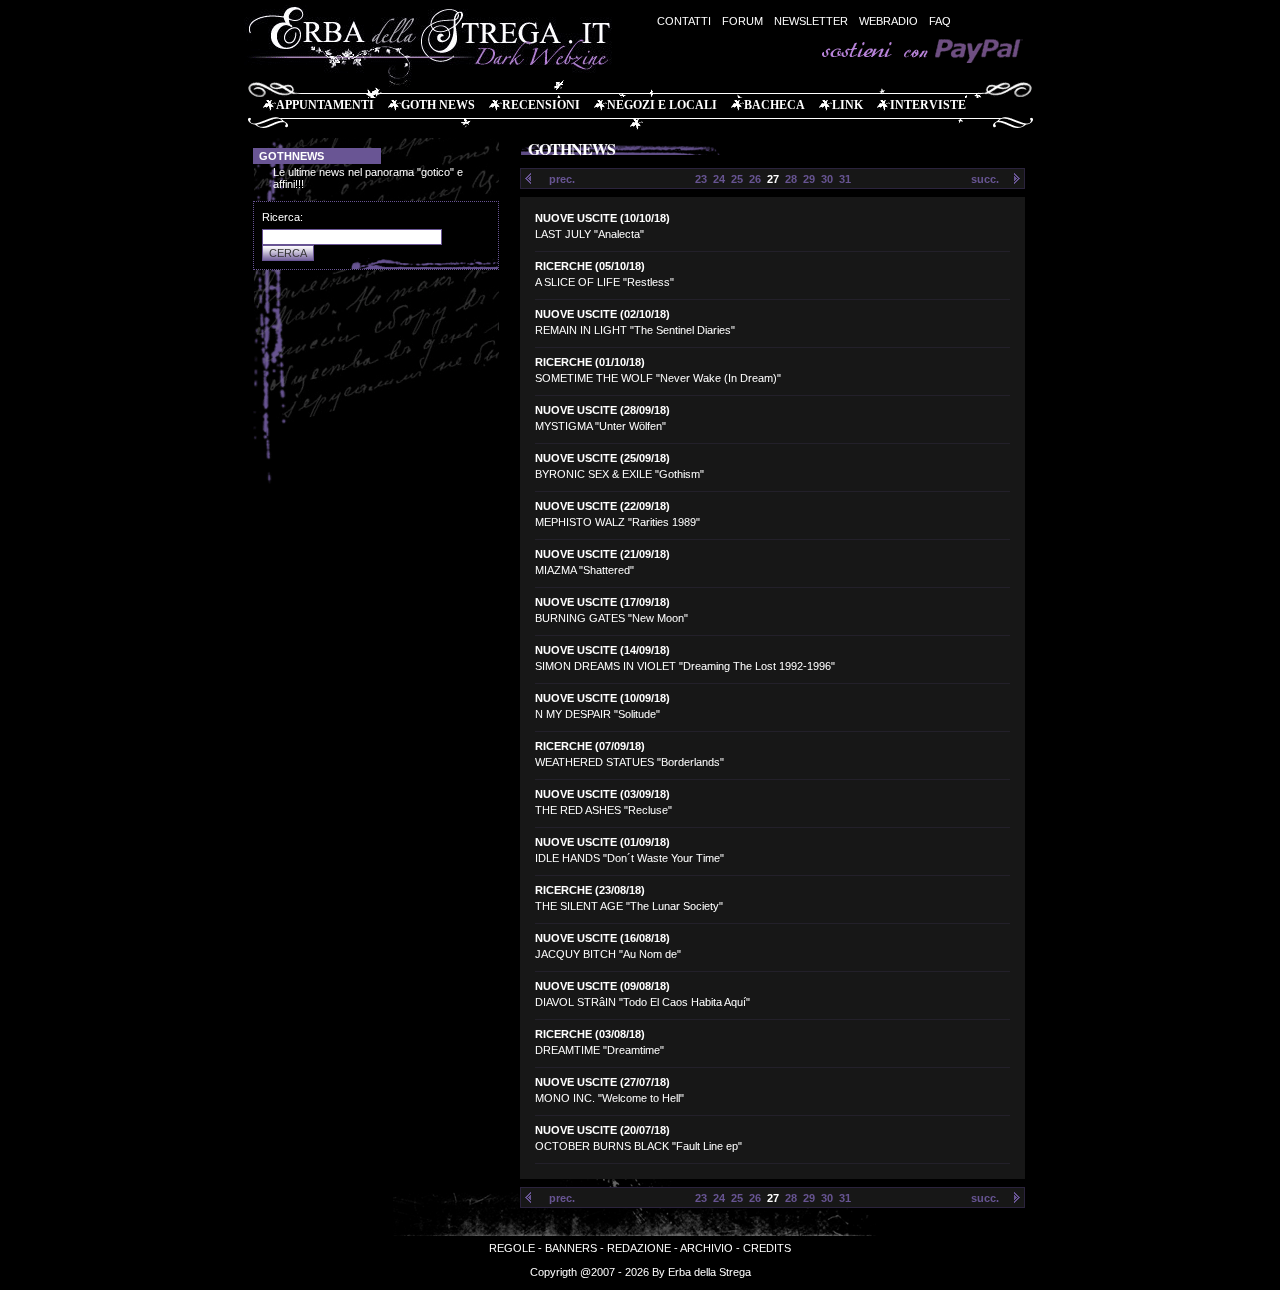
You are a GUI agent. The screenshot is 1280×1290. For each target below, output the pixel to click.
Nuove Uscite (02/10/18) (602, 314)
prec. (562, 179)
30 (827, 179)
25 (737, 179)
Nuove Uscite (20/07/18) (602, 1130)
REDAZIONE (639, 1248)
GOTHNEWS (291, 156)
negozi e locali (662, 105)
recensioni (541, 105)
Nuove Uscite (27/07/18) (602, 1082)
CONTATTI (684, 21)
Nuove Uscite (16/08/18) (602, 938)
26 (755, 179)
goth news (438, 105)
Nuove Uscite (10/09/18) (602, 698)
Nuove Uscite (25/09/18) (602, 458)
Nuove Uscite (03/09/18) (602, 794)
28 (791, 179)
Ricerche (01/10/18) (590, 362)
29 (809, 179)
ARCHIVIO (706, 1248)
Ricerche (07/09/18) (590, 746)
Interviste (928, 105)
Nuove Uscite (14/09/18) (602, 650)
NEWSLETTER (811, 21)
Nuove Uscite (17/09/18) (602, 602)
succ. (985, 179)
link (847, 105)
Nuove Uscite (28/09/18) (602, 410)
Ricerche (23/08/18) (590, 890)
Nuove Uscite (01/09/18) (602, 842)
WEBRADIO (888, 21)
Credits (767, 1248)
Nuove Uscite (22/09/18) (602, 506)
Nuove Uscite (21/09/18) (602, 554)
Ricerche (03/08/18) (590, 1034)
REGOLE (512, 1248)
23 (701, 179)
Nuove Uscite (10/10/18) (602, 218)
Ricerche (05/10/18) (590, 266)
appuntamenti (325, 105)
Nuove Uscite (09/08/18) (602, 986)
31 (845, 179)
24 (719, 179)
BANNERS (571, 1248)
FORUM (742, 21)
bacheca (774, 105)
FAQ (940, 21)
